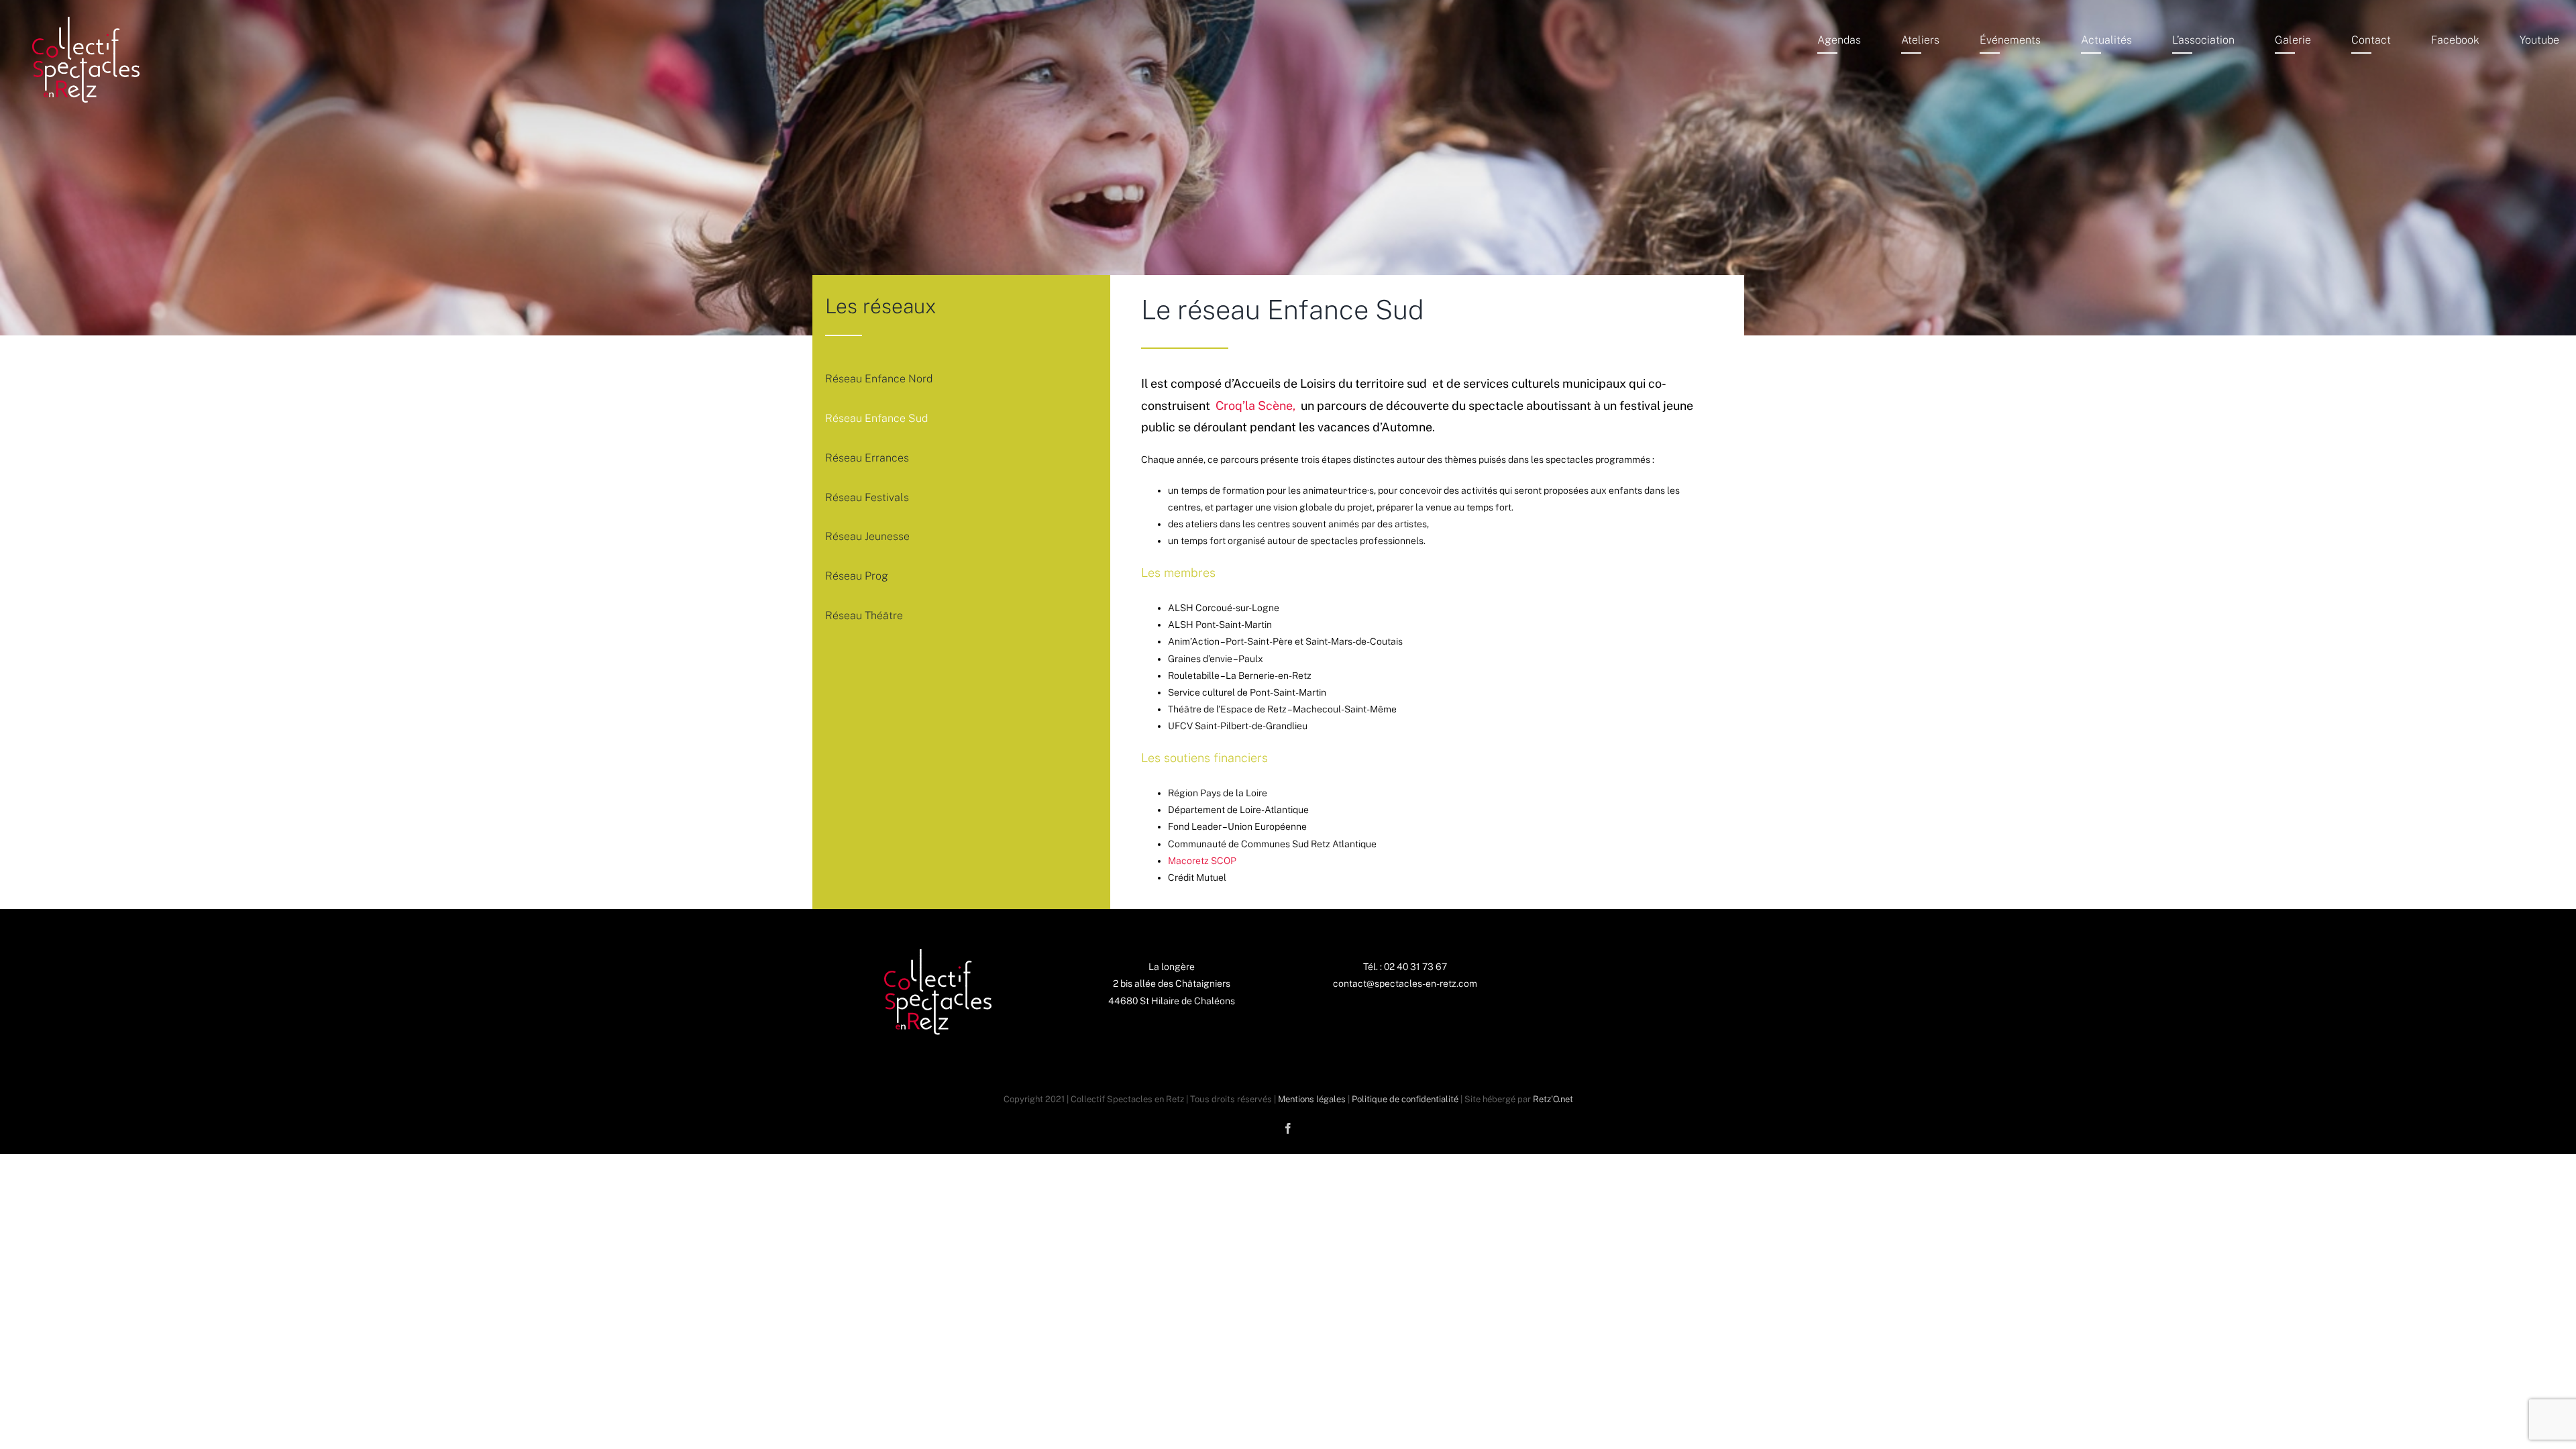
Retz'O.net (1553, 1099)
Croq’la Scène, (1257, 406)
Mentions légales (1312, 1099)
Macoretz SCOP (1202, 861)
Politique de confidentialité (1405, 1099)
